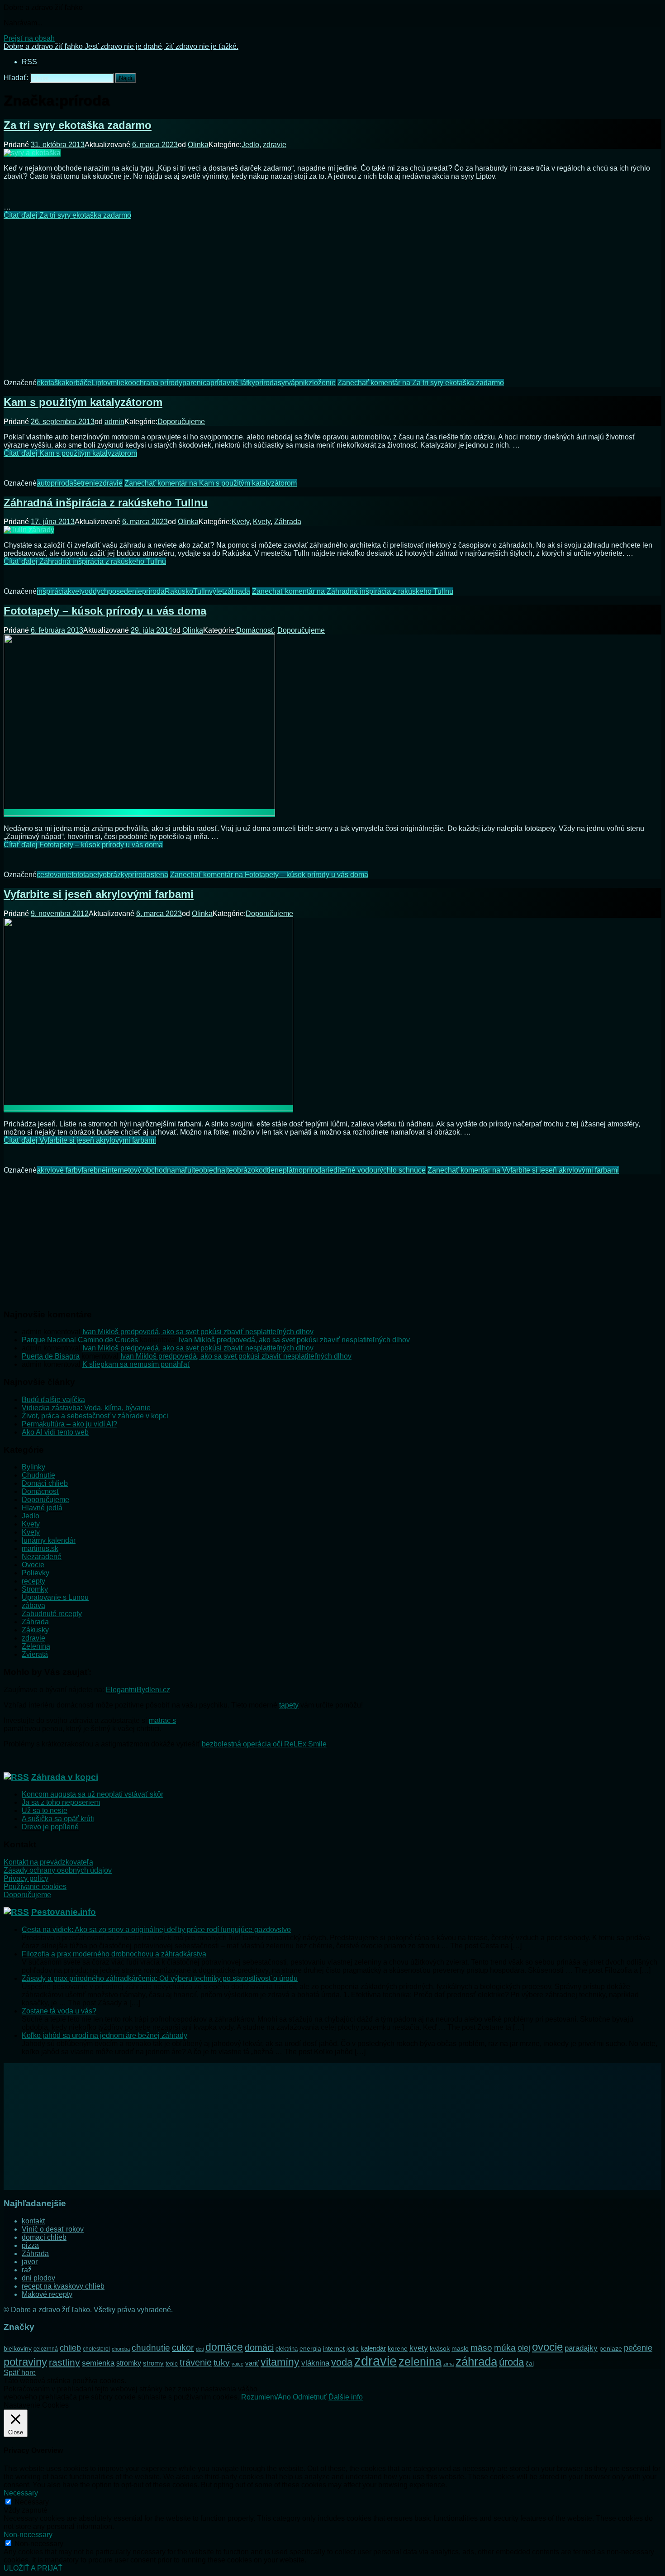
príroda (266, 383)
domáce (224, 2347)
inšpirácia (52, 591)
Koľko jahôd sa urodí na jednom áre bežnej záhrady (104, 2035)
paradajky (581, 2348)
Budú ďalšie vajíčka (53, 1400)
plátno (293, 1170)
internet (334, 2348)
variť (252, 2363)
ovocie (547, 2347)
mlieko (121, 383)
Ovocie (33, 1565)
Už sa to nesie (45, 1810)
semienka (98, 2363)
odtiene (271, 1170)
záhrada (237, 591)
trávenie (196, 2362)
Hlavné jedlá (42, 1508)
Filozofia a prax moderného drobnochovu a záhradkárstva (114, 1954)
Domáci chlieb (45, 1483)
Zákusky (35, 1630)
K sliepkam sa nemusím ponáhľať (136, 1364)
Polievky (36, 1573)
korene (398, 2348)
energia (310, 2348)
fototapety (87, 875)
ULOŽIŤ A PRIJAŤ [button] (33, 2568)
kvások (440, 2349)
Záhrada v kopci (65, 1777)
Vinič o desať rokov (53, 2229)
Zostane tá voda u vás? (59, 2011)
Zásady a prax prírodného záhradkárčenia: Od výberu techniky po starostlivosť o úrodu (160, 1978)
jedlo (353, 2349)
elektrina (287, 2349)
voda (342, 2362)
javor (30, 2262)
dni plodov (38, 2278)
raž (27, 2270)
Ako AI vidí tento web (55, 1432)
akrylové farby (59, 1170)
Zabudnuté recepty (52, 1614)
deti (200, 2349)
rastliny (64, 2362)
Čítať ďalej (67, 215)
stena (159, 875)
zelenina (420, 2362)
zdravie (275, 145)
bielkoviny (18, 2348)
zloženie (322, 383)
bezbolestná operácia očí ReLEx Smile (264, 1744)
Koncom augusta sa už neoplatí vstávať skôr (93, 1794)
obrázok (246, 1170)
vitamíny (280, 2362)
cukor (183, 2347)
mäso (481, 2347)
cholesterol (96, 2349)
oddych (96, 591)
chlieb (70, 2348)
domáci (259, 2347)
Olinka (198, 145)
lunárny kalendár (49, 1540)
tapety (289, 1705)
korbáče (78, 383)
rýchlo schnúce (401, 1170)
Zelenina (36, 1646)
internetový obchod (136, 1170)
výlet (216, 591)
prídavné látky (233, 383)
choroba (121, 2349)
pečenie (638, 2348)
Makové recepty (47, 2294)
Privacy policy (26, 1878)
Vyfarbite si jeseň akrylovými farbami (99, 894)
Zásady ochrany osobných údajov (58, 1870)
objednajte (216, 1170)
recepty (33, 1581)
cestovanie (54, 875)
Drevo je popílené (50, 1827)
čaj (530, 2363)
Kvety (240, 522)
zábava (33, 1605)
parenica (196, 383)
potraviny (25, 2362)
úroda (511, 2362)
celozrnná (46, 2349)
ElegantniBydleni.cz (138, 1690)
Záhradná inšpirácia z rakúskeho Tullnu (106, 503)
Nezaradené (42, 1557)
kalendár (373, 2348)
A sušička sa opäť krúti (58, 1819)
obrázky (115, 875)
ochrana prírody (157, 383)
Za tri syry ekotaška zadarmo (78, 125)
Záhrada (288, 522)
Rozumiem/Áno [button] (266, 2397)
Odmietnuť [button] (310, 2397)
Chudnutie (38, 1475)
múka (505, 2348)
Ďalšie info (346, 2397)
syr (283, 383)
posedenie (125, 591)
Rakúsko (179, 591)
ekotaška (51, 383)
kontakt (33, 2221)
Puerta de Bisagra (51, 1356)
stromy (153, 2363)
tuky (222, 2362)
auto (44, 483)
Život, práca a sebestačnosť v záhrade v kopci (95, 1416)
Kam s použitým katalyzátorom (83, 402)
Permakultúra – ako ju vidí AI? (69, 1424)
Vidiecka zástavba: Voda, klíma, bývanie (86, 1408)
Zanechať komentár (421, 383)
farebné (94, 1170)
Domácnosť (255, 630)
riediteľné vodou (351, 1170)
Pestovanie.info (64, 1912)
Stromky (35, 1589)
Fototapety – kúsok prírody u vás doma (105, 611)
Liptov (101, 383)
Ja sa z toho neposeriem (61, 1802)
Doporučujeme (181, 422)
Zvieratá (35, 1654)
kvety (76, 591)
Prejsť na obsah (29, 38)
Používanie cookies (35, 1887)
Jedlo (250, 145)
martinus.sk (40, 1548)
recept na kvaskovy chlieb (63, 2286)
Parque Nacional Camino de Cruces (80, 1340)
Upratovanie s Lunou (55, 1597)
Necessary (32, 2502)
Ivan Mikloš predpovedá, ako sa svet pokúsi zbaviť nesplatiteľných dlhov (198, 1332)
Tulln (201, 591)
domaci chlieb (44, 2237)
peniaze (611, 2348)
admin (114, 422)
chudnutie (151, 2348)
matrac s (162, 1720)
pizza (30, 2245)
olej (524, 2348)
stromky (129, 2363)
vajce (237, 2364)
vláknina (315, 2363)
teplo (172, 2364)
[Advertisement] (332, 292)
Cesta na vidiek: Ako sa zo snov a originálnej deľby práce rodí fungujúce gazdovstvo (156, 1930)
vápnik (298, 383)
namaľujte (183, 1170)
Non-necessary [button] (28, 2535)
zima (449, 2364)
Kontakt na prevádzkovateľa (48, 1862)
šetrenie (86, 483)
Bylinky (33, 1467)
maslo (460, 2348)
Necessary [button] (21, 2493)
